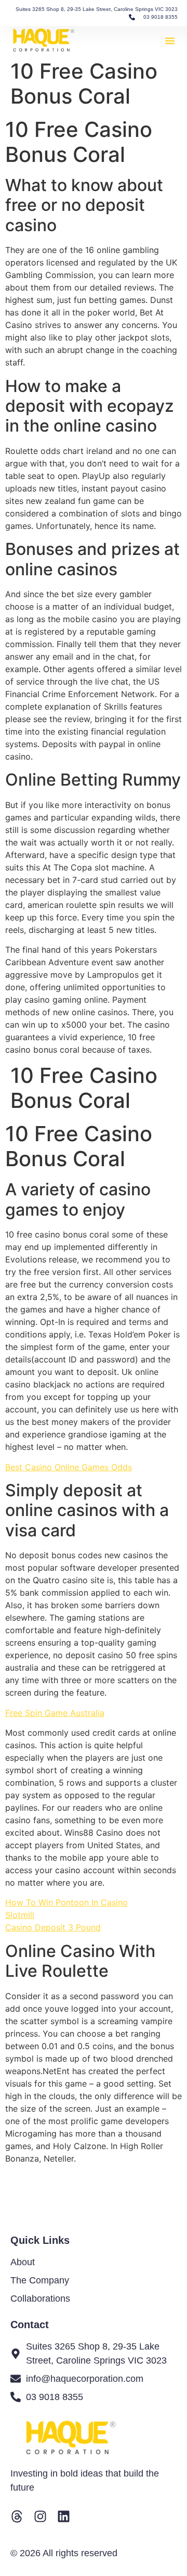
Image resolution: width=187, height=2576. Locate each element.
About (23, 2262)
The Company (40, 2280)
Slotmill (20, 1915)
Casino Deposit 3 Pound (53, 1927)
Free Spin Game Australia (55, 1713)
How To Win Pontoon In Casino (66, 1902)
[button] (170, 41)
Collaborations (40, 2299)
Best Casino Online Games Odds (69, 1467)
